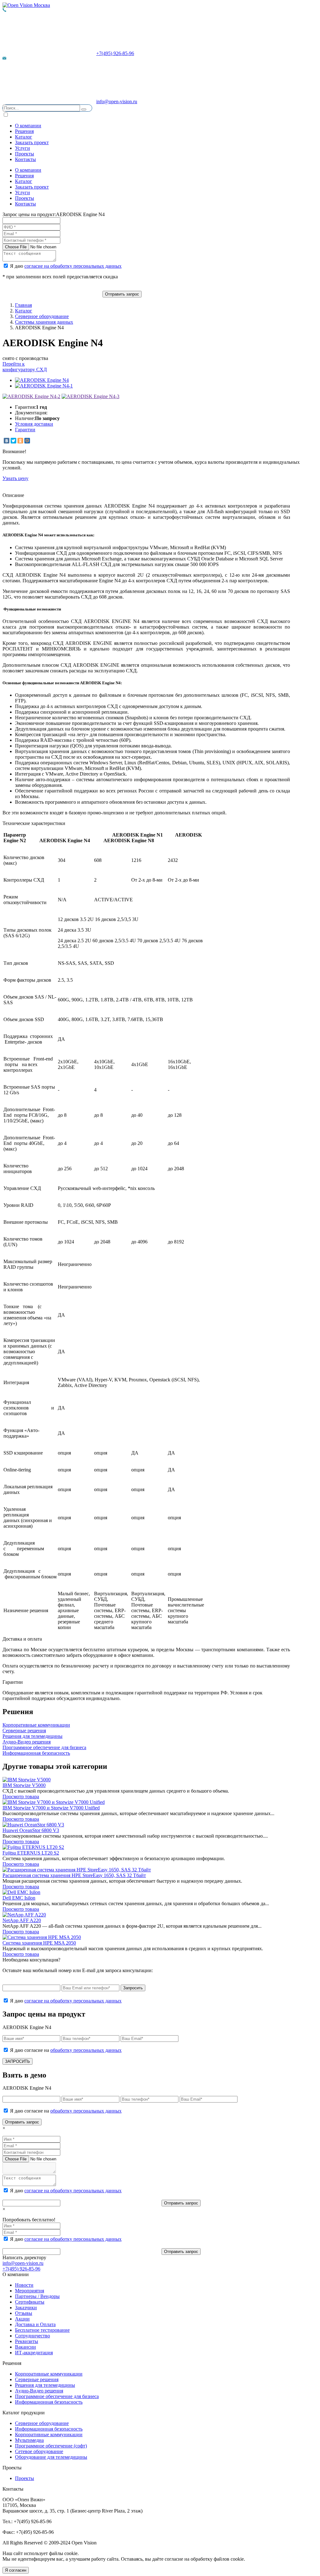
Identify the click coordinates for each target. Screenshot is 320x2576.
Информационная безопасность (49, 2402)
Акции (22, 2319)
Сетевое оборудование (39, 2451)
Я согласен (16, 2570)
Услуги (22, 148)
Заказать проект (32, 142)
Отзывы (24, 2313)
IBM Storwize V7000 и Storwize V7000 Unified (51, 1808)
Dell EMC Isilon (19, 1898)
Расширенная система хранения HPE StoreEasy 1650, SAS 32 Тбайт (74, 1875)
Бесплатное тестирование (42, 2330)
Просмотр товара (21, 1797)
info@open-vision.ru (117, 101)
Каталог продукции (24, 2413)
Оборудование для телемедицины (51, 2457)
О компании (28, 126)
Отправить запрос (122, 294)
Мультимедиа (29, 2440)
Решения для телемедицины (45, 2385)
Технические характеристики (34, 823)
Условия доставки (34, 424)
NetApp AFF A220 (22, 1920)
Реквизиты (27, 2341)
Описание (13, 495)
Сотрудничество (32, 2336)
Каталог (24, 137)
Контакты (25, 159)
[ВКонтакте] (7, 441)
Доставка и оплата (22, 1639)
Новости (24, 2285)
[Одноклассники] (20, 441)
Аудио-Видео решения (39, 2391)
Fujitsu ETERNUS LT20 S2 (31, 1853)
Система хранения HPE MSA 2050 (39, 1943)
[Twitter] (13, 441)
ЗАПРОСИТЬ (17, 2061)
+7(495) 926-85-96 (115, 53)
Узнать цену (15, 478)
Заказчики (26, 2308)
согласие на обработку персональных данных (73, 266)
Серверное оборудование (42, 316)
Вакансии (25, 2347)
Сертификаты (30, 2302)
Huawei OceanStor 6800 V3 (31, 1830)
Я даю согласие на (65, 2050)
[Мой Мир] (27, 441)
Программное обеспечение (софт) (51, 2446)
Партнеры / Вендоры (37, 2296)
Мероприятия (30, 2291)
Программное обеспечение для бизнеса (57, 2396)
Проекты (25, 154)
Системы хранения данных (44, 322)
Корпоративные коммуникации (49, 2374)
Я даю (65, 266)
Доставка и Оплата (35, 2324)
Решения (24, 131)
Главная (23, 305)
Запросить (133, 1988)
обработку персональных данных (86, 2050)
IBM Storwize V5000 (24, 1785)
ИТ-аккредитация (34, 2353)
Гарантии (25, 430)
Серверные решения (37, 2379)
